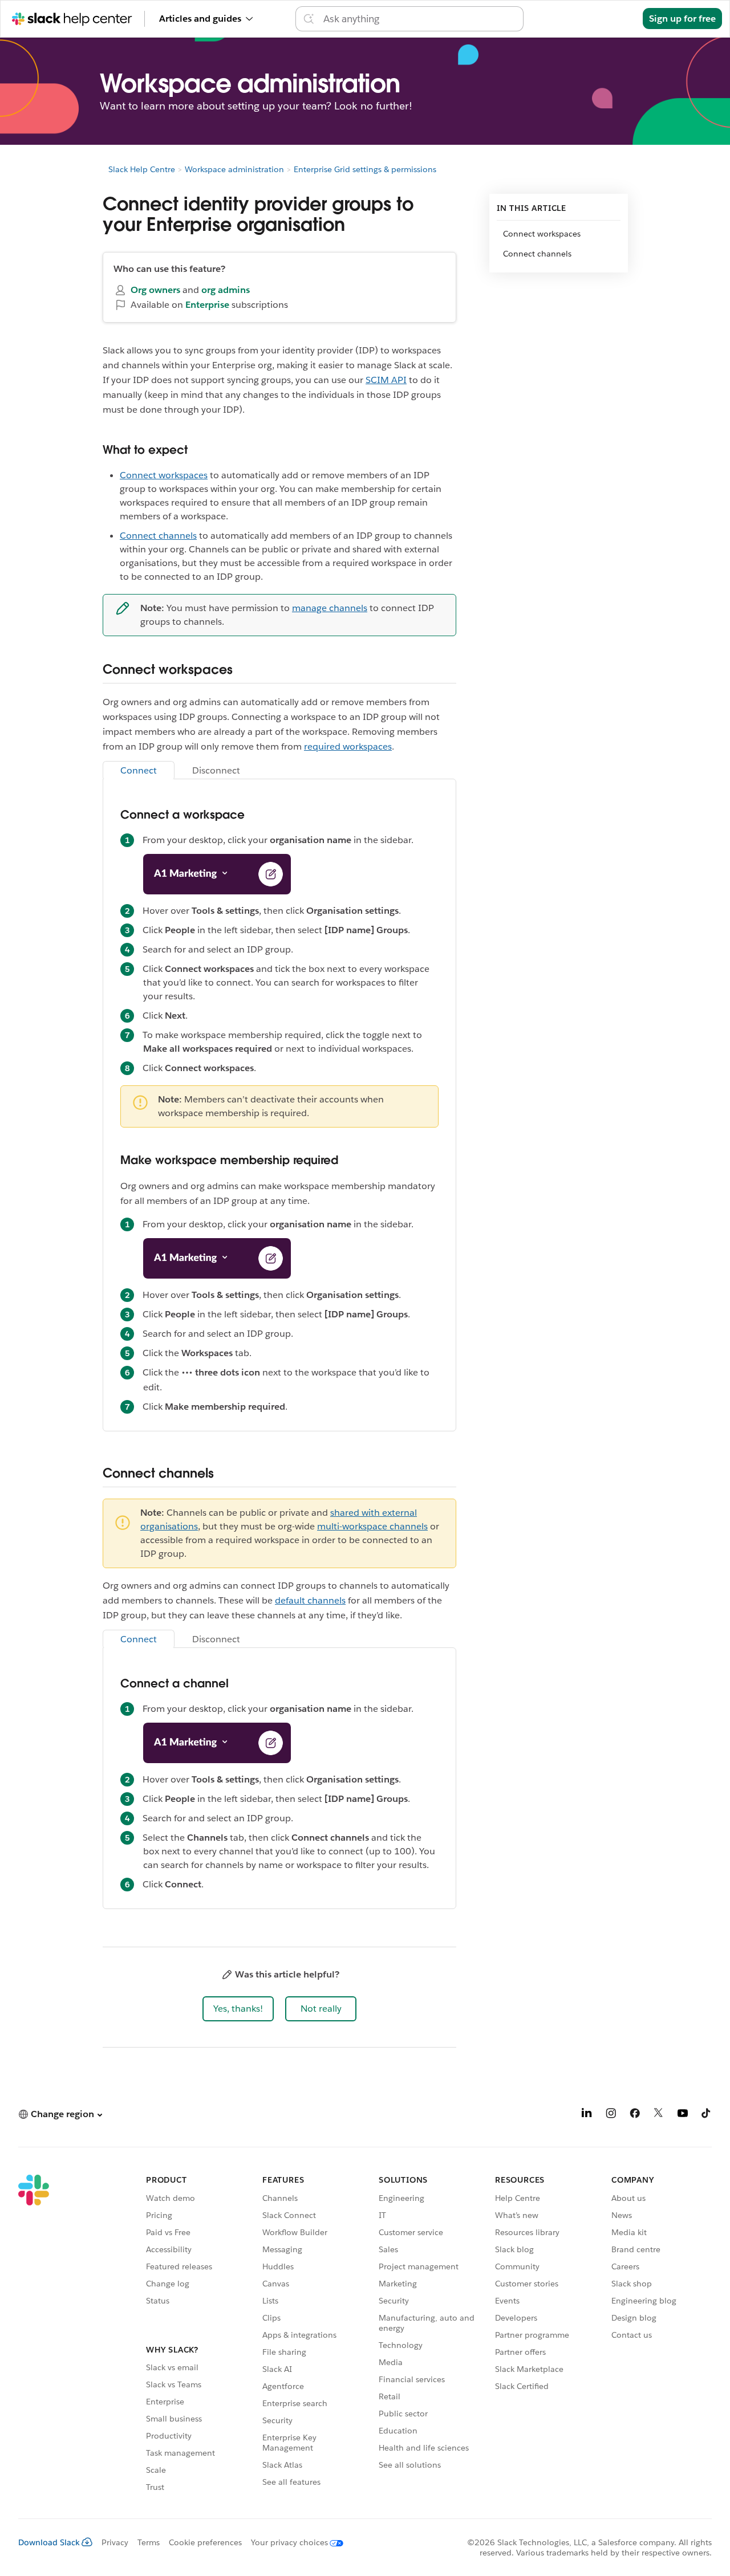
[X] (659, 2115)
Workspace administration (234, 169)
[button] (238, 2009)
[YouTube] (683, 2115)
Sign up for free (682, 19)
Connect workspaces (164, 475)
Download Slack (49, 2542)
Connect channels (158, 536)
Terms (149, 2542)
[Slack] (34, 2335)
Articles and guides (200, 19)
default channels (310, 1600)
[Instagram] (611, 2115)
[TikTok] (707, 2115)
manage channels (330, 608)
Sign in (614, 19)
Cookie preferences (205, 2542)
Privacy (115, 2542)
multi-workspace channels (372, 1526)
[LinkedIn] (587, 2115)
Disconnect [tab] (216, 770)
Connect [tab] (139, 770)
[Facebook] (635, 2115)
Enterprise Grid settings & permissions (365, 169)
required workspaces (348, 746)
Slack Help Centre (142, 169)
